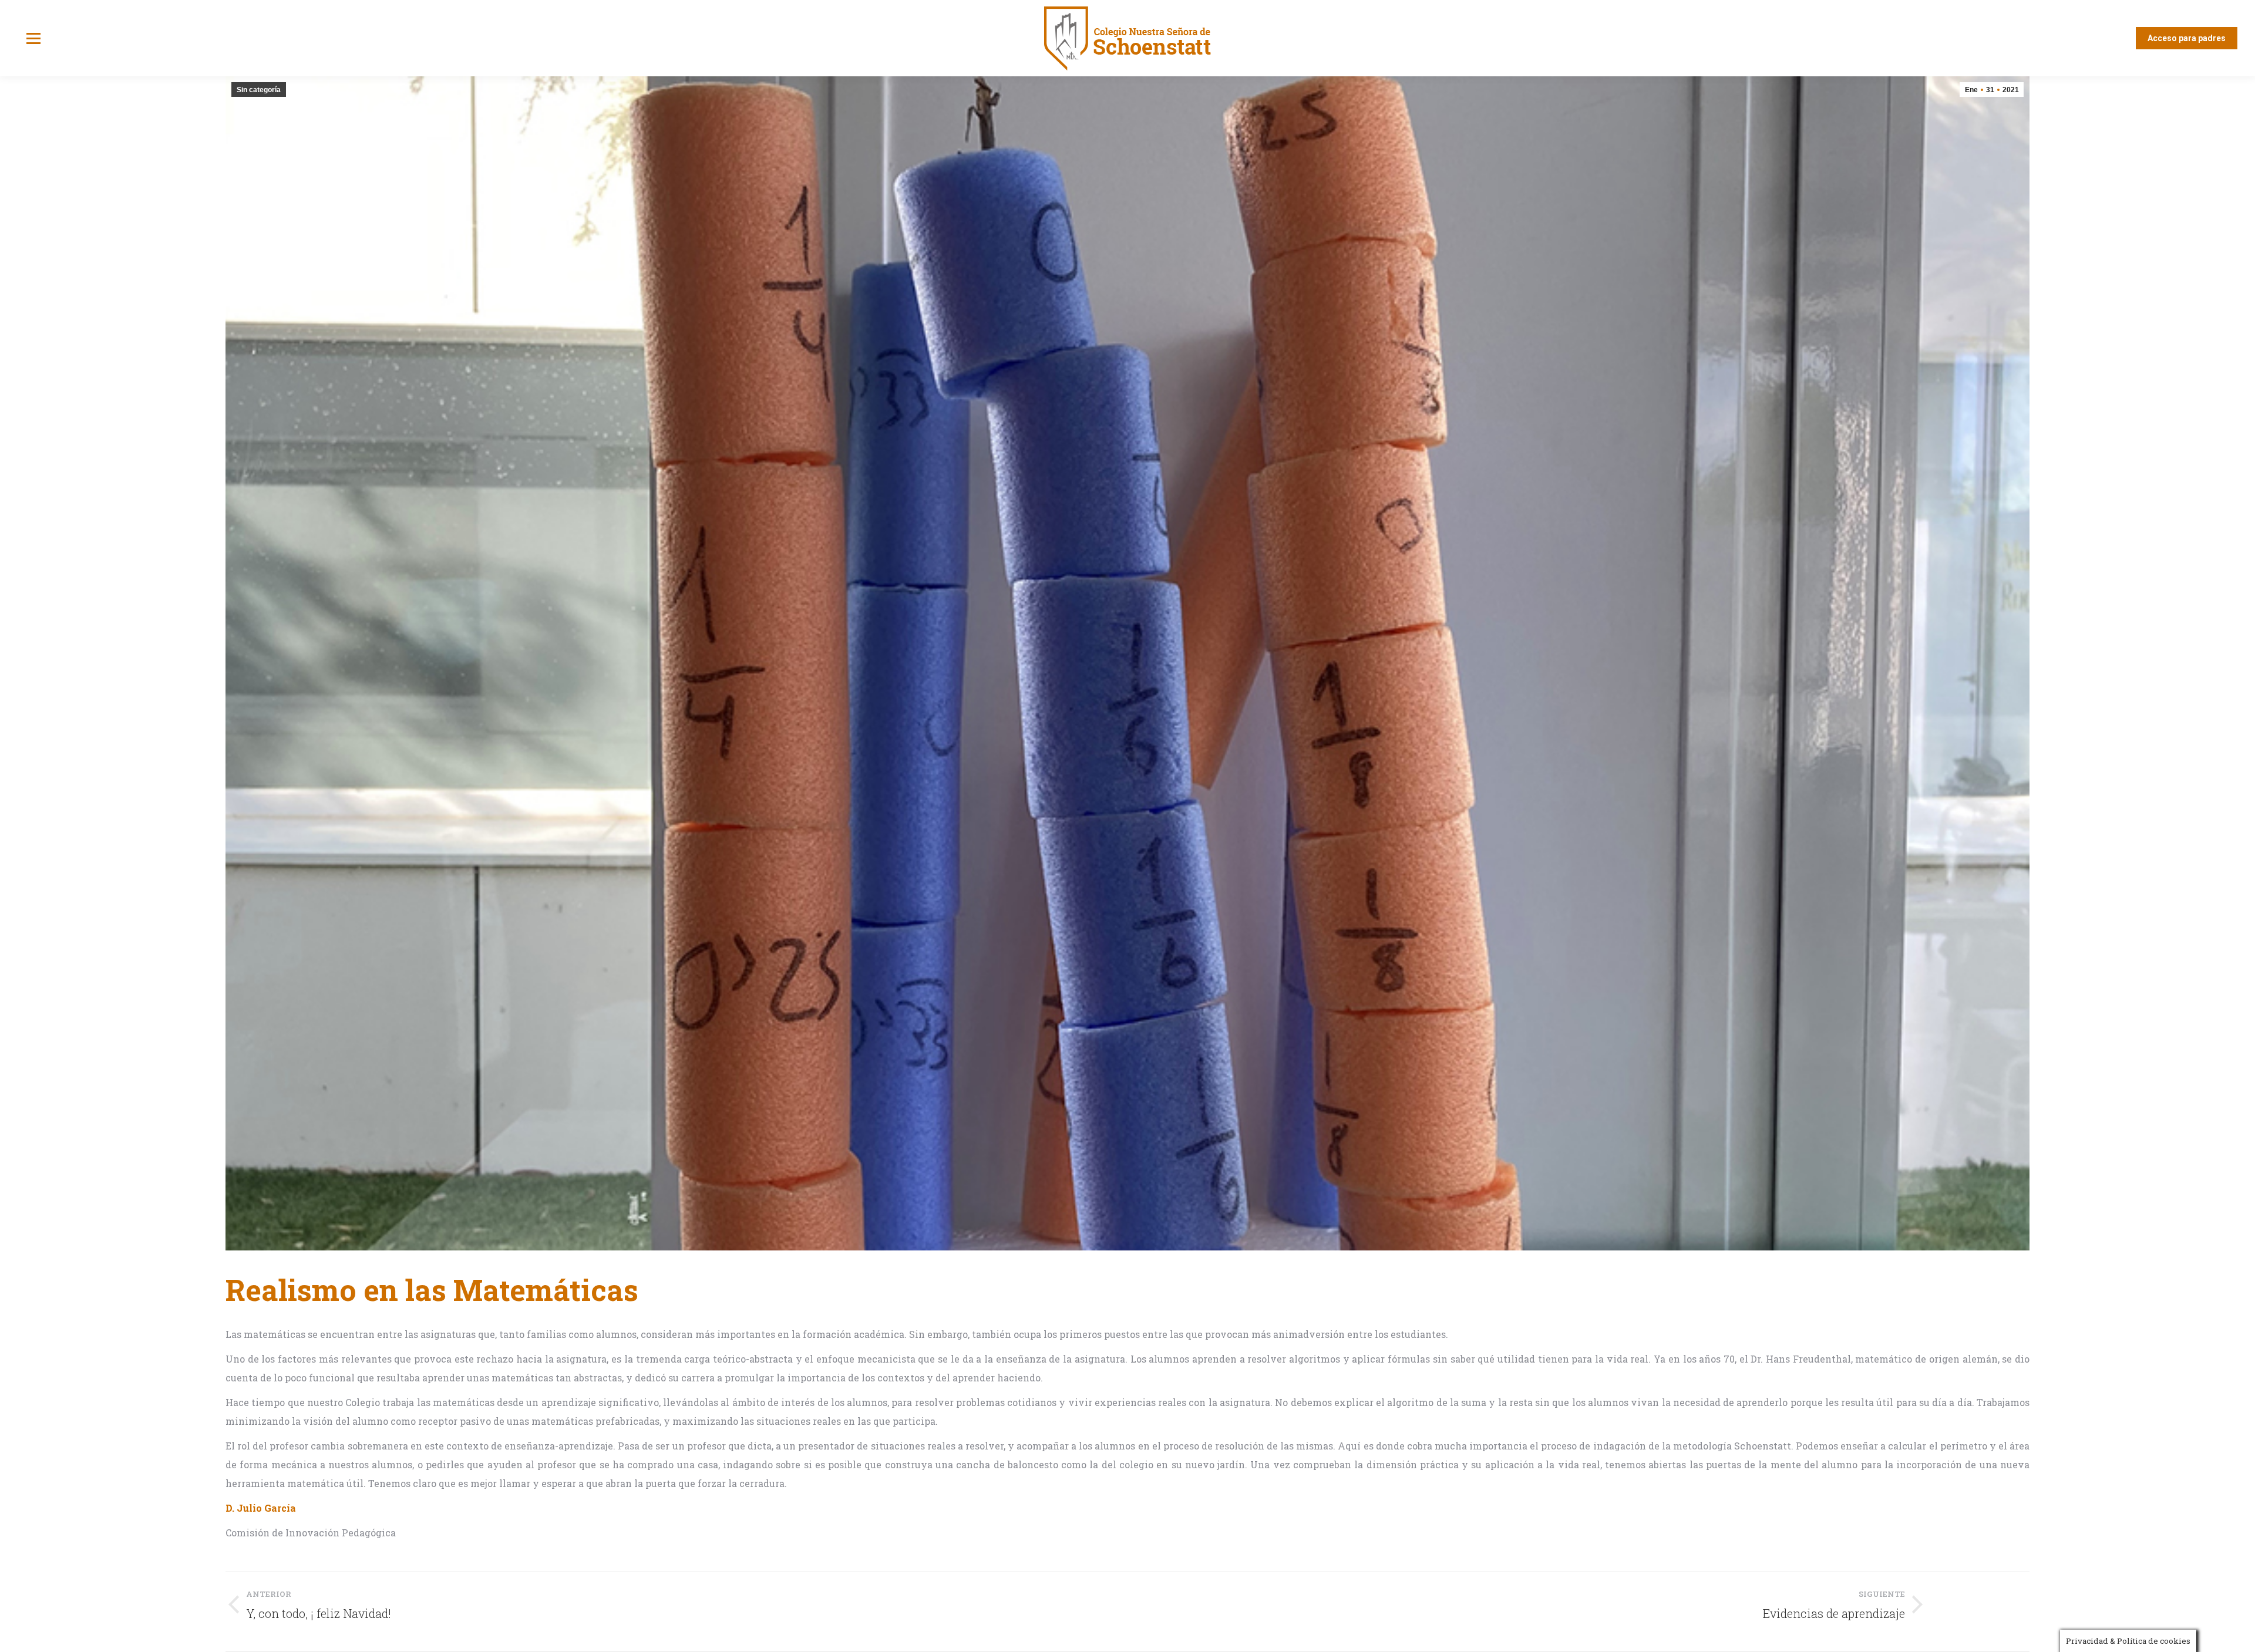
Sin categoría (259, 90)
